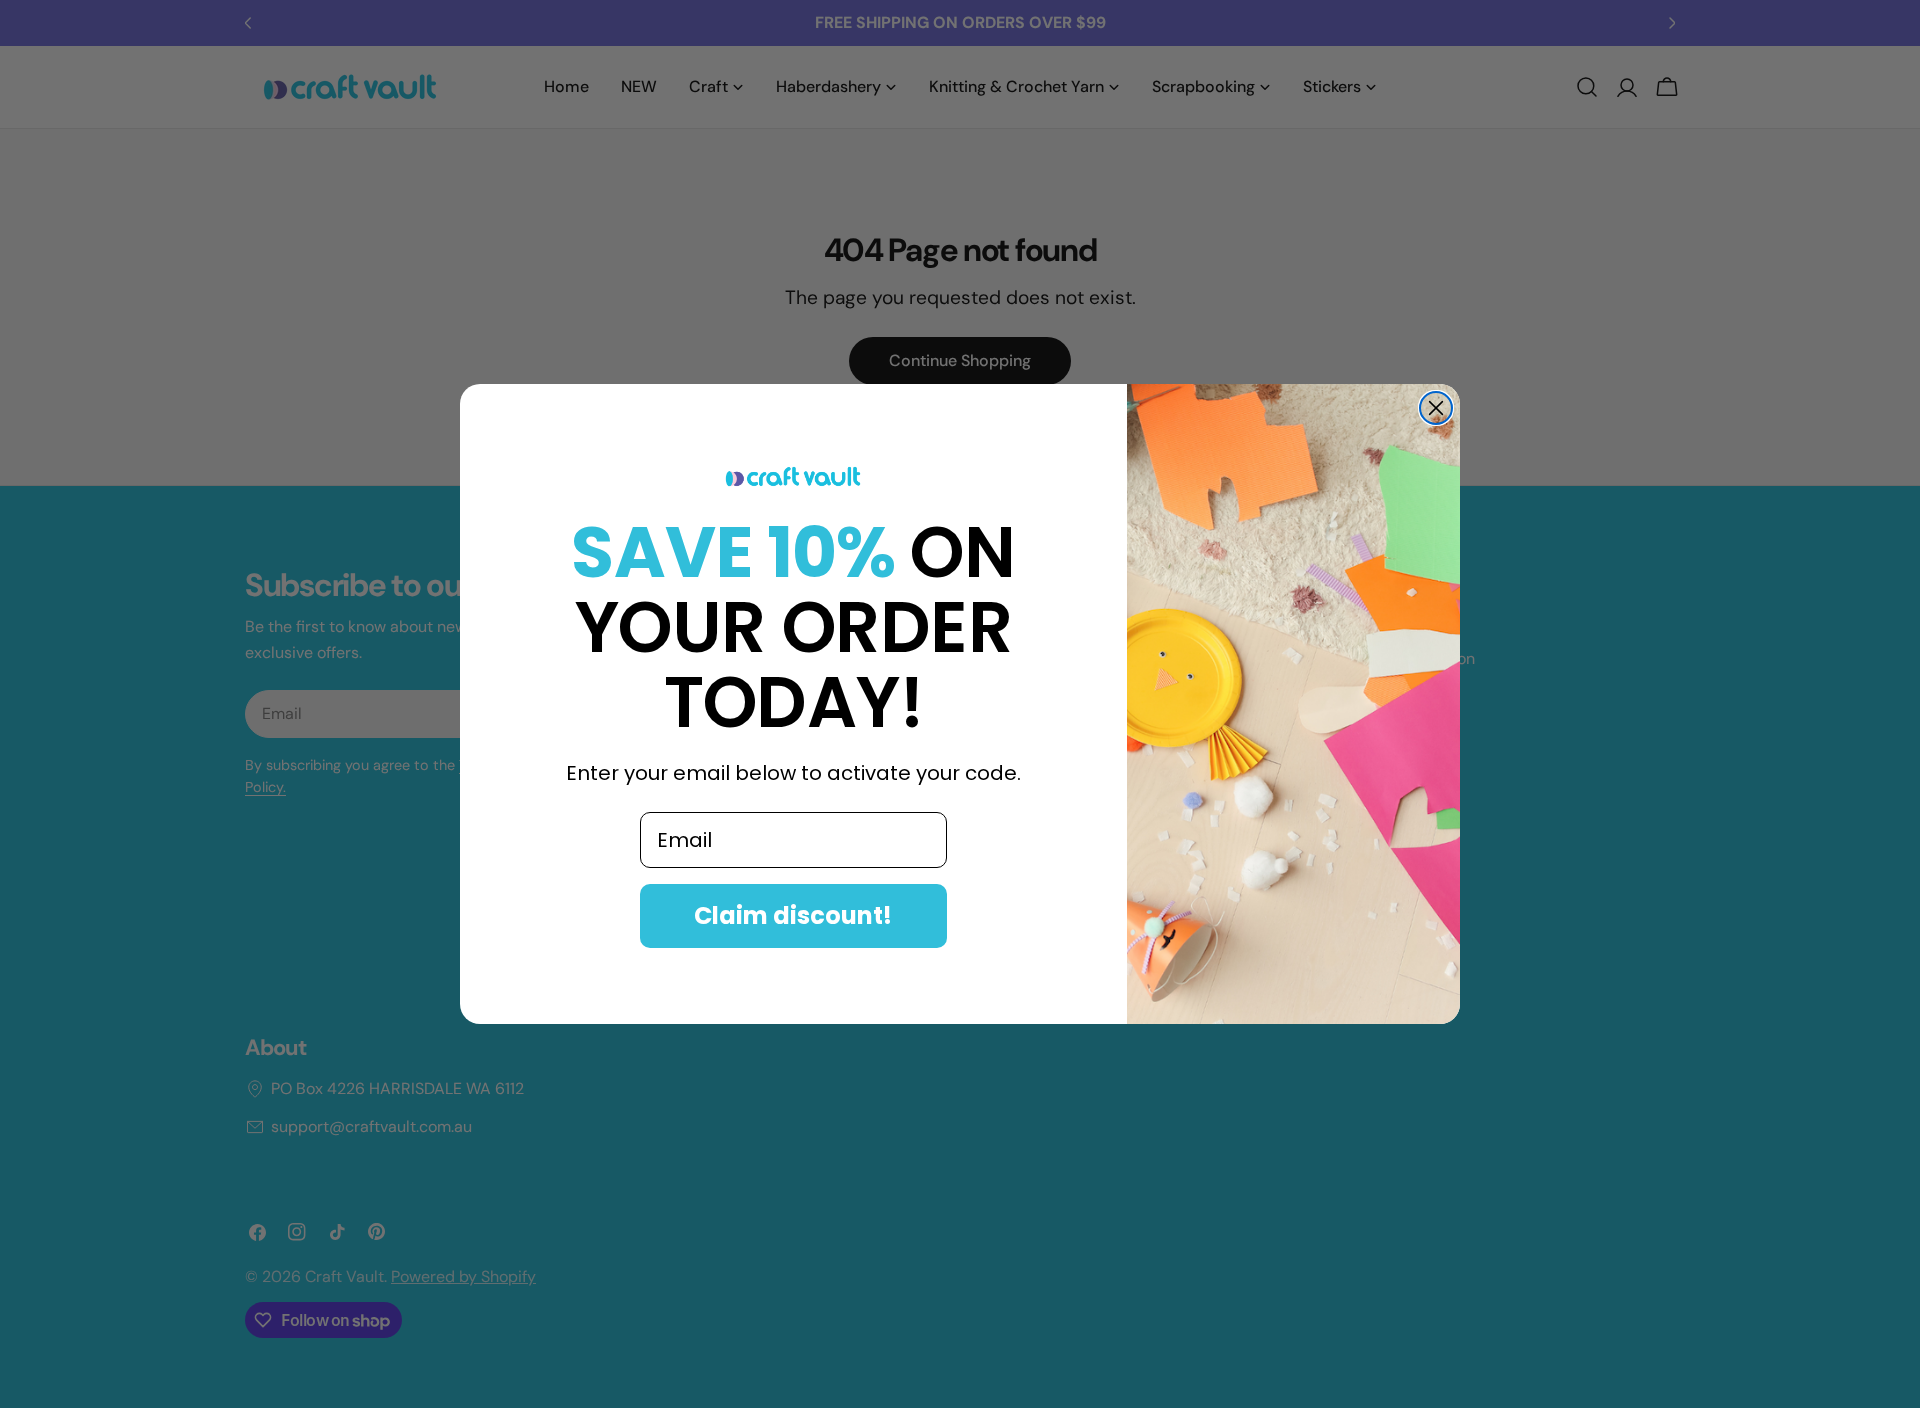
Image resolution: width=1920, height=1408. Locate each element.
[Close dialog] (1436, 408)
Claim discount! (793, 915)
